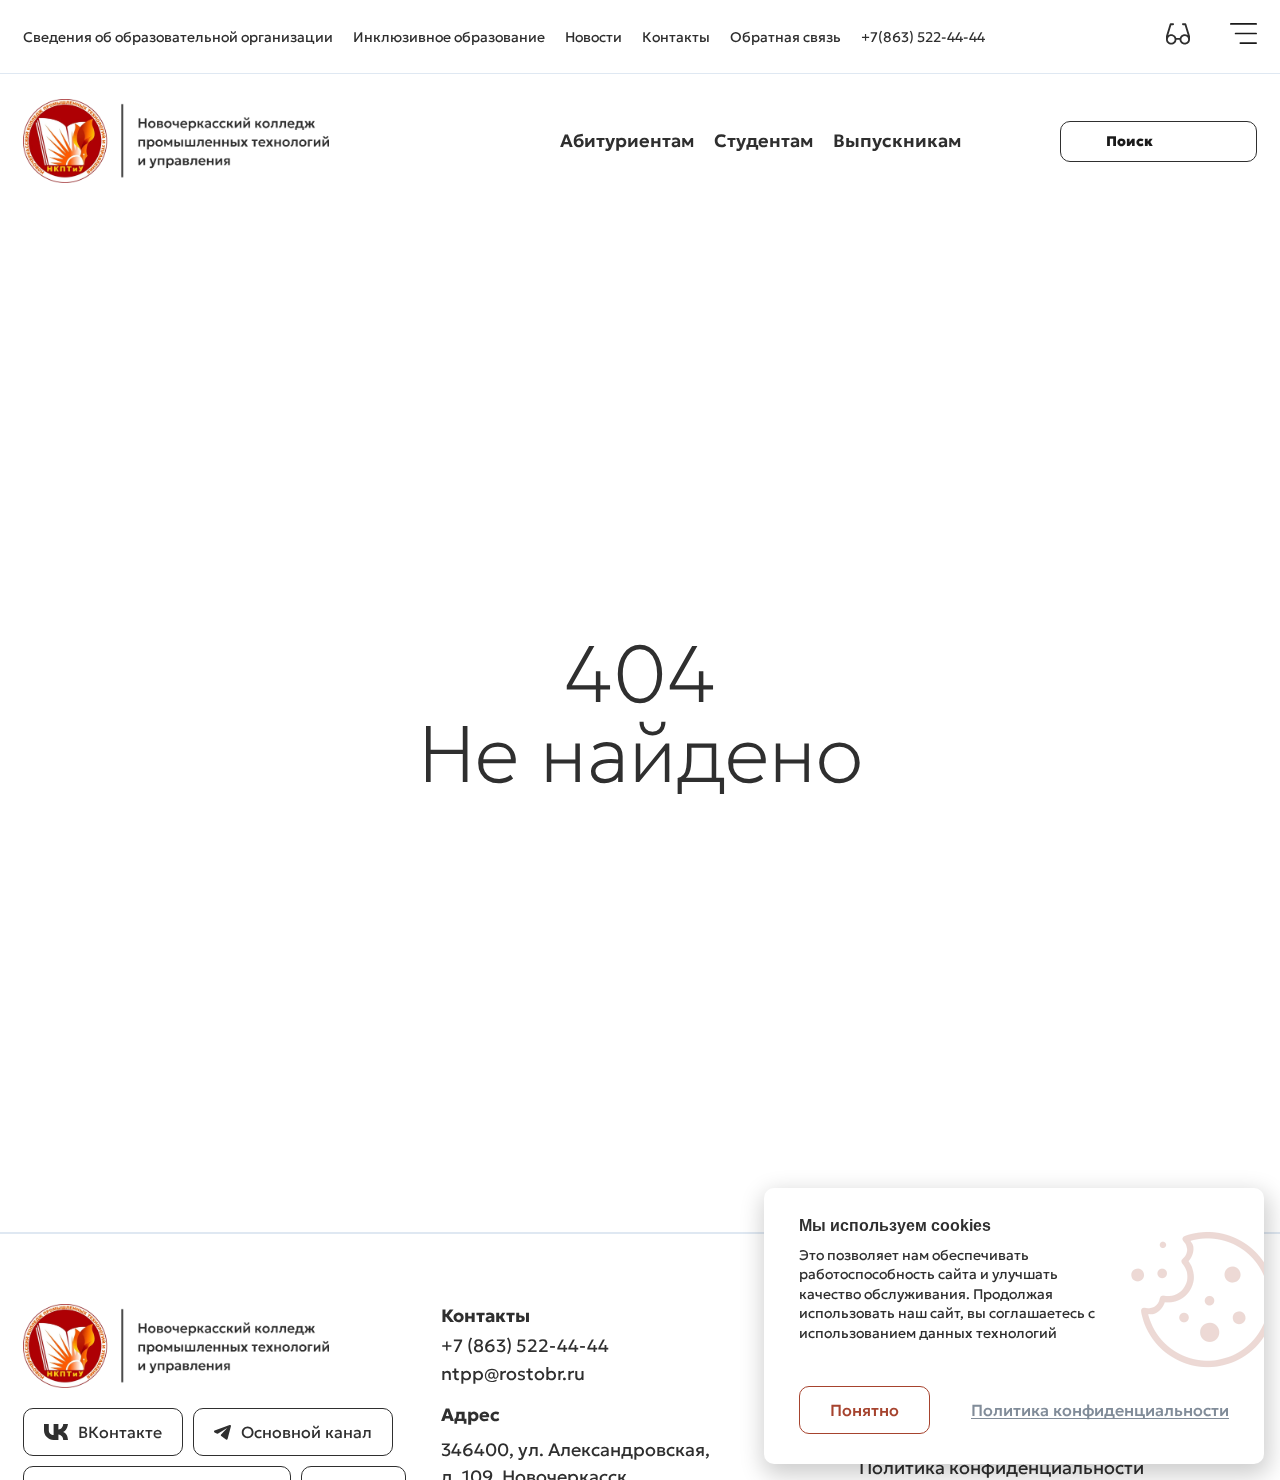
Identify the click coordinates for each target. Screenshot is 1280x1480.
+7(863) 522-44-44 (923, 37)
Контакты (676, 37)
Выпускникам (897, 140)
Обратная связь (785, 37)
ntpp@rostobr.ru (513, 1373)
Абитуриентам (627, 140)
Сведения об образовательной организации (178, 37)
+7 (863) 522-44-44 (525, 1345)
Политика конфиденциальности (1001, 1467)
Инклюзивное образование (449, 37)
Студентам (763, 140)
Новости (593, 37)
